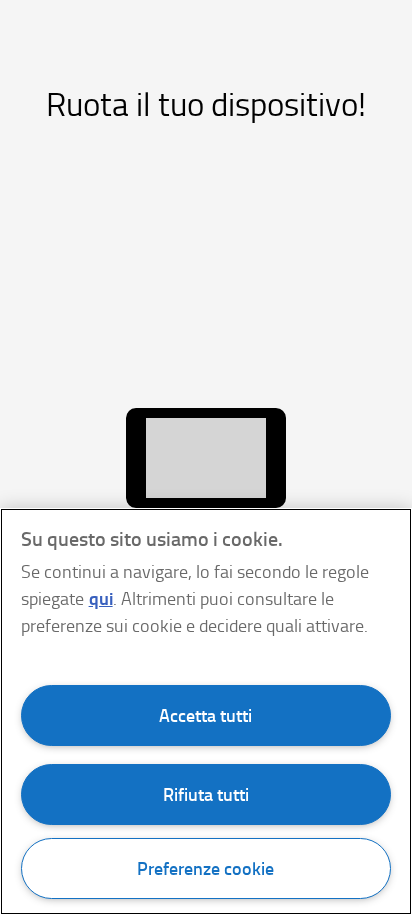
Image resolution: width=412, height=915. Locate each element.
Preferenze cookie (205, 868)
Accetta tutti (205, 715)
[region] (206, 711)
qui (101, 598)
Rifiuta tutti (206, 794)
